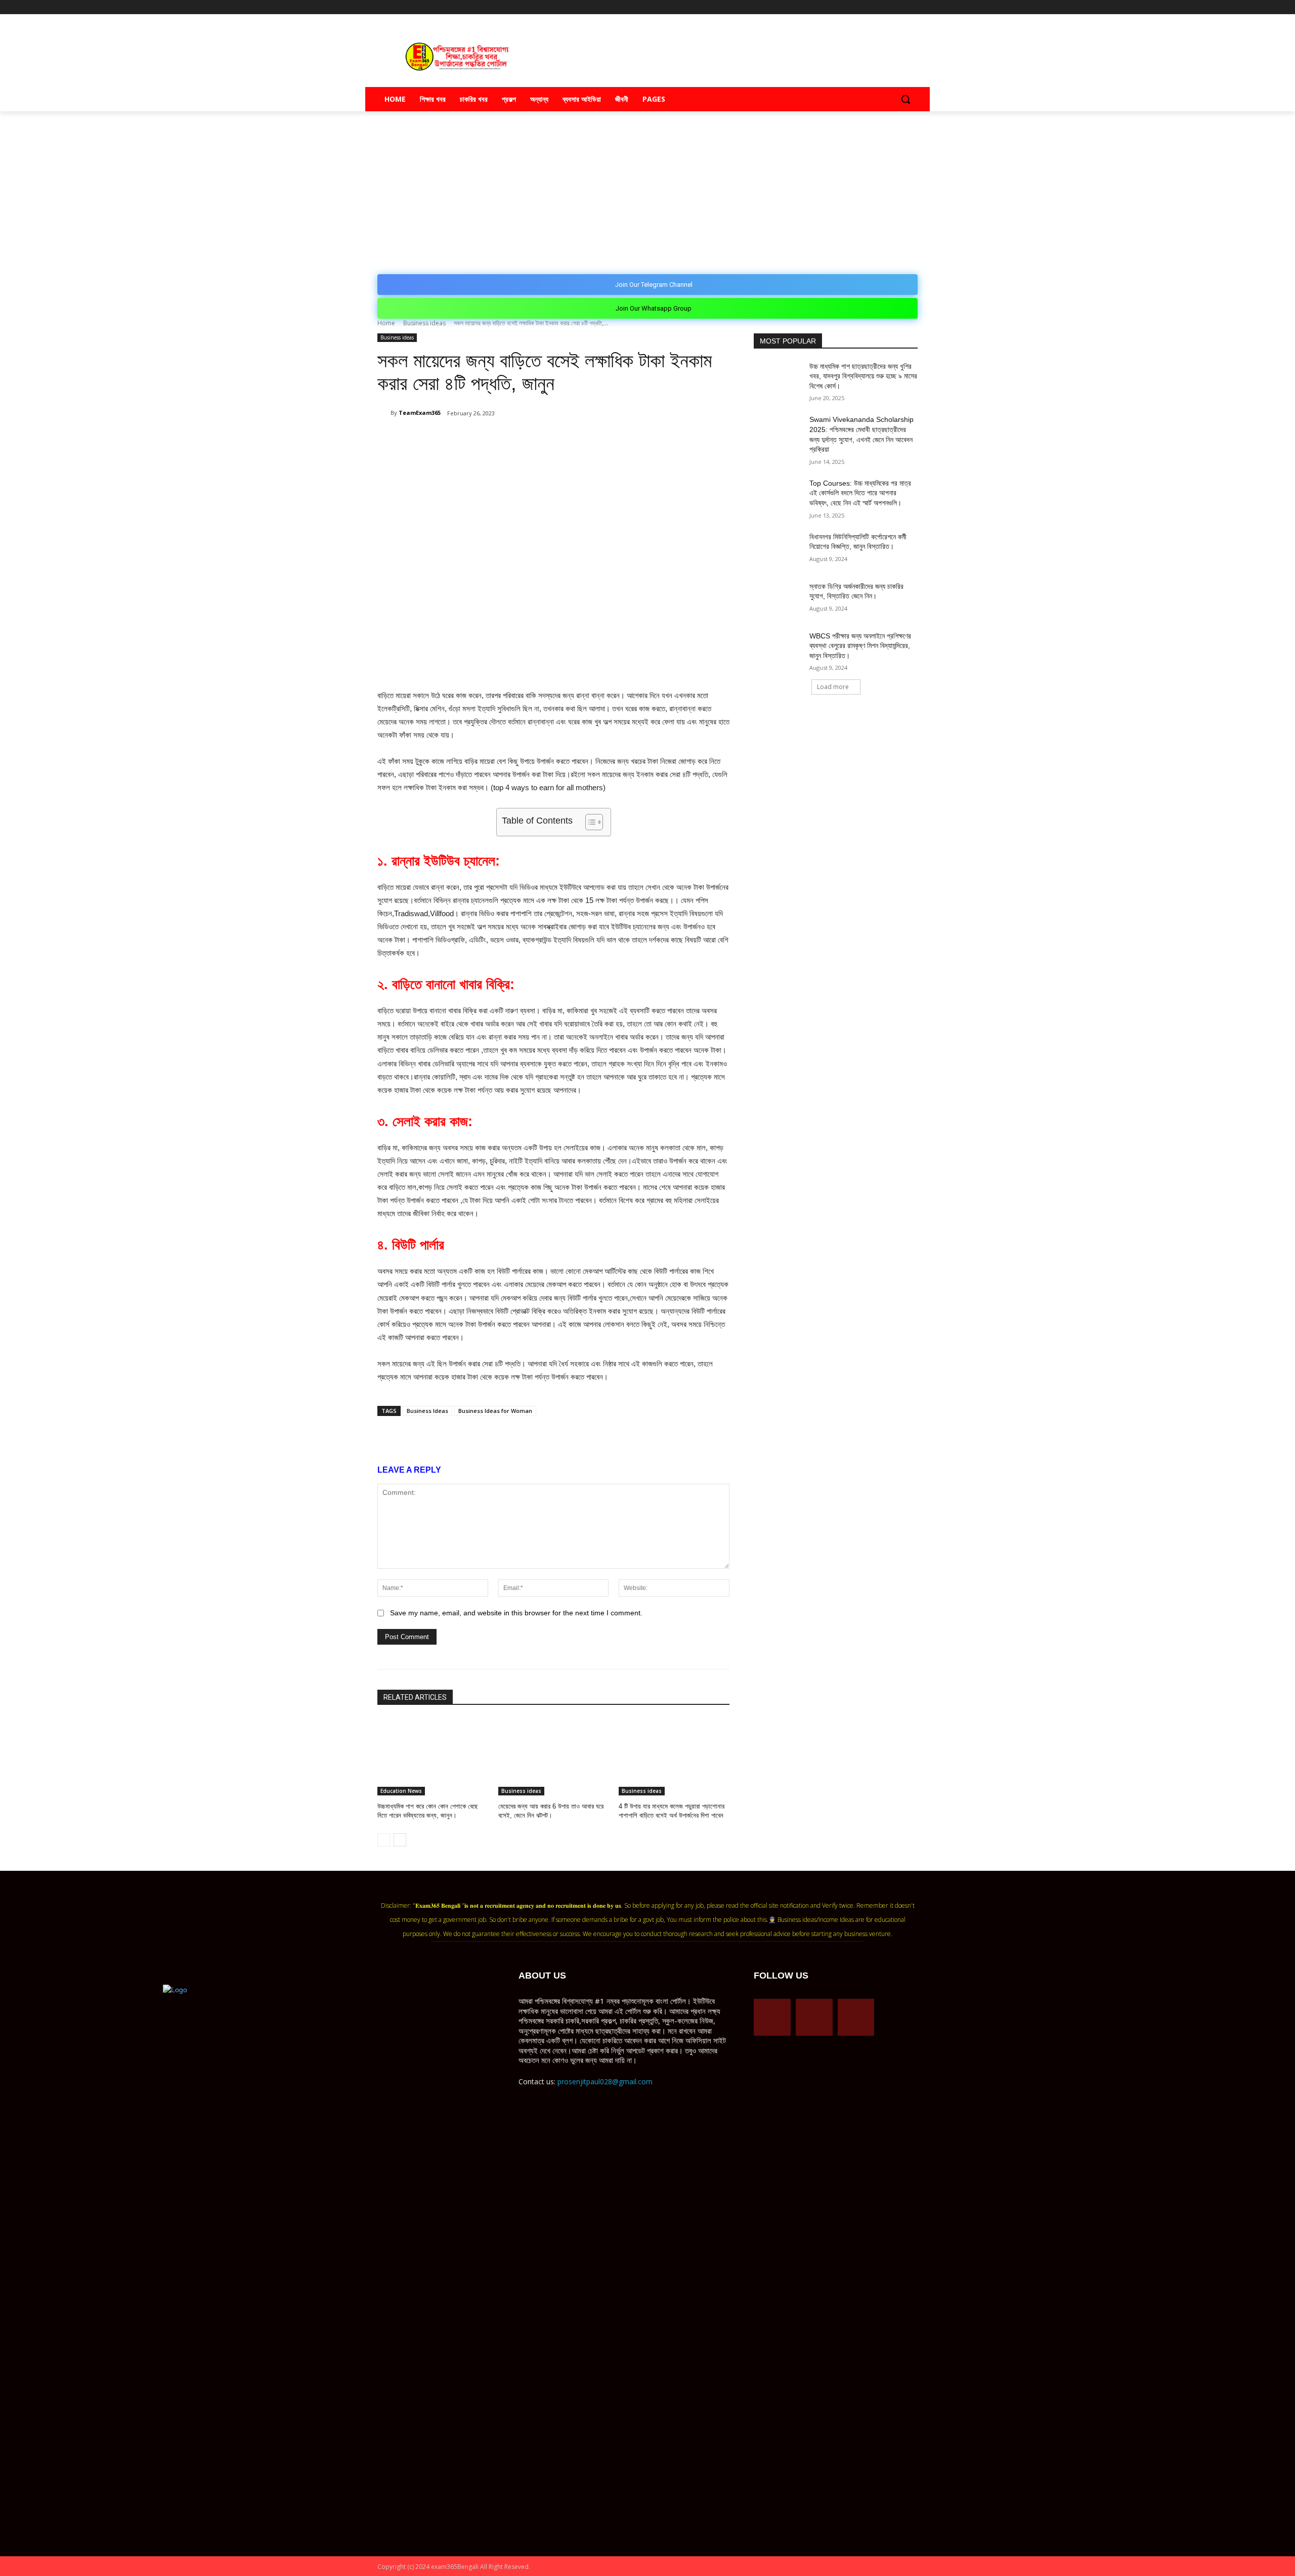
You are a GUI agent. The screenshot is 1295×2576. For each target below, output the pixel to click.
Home (386, 323)
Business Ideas (427, 1411)
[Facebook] (870, 7)
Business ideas (424, 323)
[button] (905, 99)
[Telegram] (884, 7)
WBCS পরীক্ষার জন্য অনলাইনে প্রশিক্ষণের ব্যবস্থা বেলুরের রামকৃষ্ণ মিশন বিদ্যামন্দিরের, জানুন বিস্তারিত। (860, 646)
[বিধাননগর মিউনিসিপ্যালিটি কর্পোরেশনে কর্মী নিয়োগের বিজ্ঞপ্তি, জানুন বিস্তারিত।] (778, 549)
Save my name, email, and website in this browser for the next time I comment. (516, 1613)
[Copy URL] (543, 439)
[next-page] (400, 1840)
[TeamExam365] (384, 413)
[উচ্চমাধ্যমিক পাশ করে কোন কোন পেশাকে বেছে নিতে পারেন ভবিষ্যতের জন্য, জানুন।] (433, 1757)
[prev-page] (384, 1840)
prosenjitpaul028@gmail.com (605, 2081)
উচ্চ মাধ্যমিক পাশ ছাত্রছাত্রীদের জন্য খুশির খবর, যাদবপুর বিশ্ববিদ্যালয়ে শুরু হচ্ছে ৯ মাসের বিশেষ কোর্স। (863, 376)
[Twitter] (898, 7)
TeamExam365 (420, 413)
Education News (401, 1791)
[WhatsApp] (497, 439)
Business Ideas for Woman (495, 1411)
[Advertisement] (647, 187)
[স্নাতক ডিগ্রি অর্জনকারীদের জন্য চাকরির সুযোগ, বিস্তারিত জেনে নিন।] (778, 599)
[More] (567, 439)
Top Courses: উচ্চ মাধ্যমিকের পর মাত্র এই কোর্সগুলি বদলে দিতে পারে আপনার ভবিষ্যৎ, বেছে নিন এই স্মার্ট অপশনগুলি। (860, 493)
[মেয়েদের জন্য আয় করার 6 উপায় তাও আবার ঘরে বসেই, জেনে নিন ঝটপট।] (554, 1757)
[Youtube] (912, 7)
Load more (833, 687)
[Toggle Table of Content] (589, 822)
